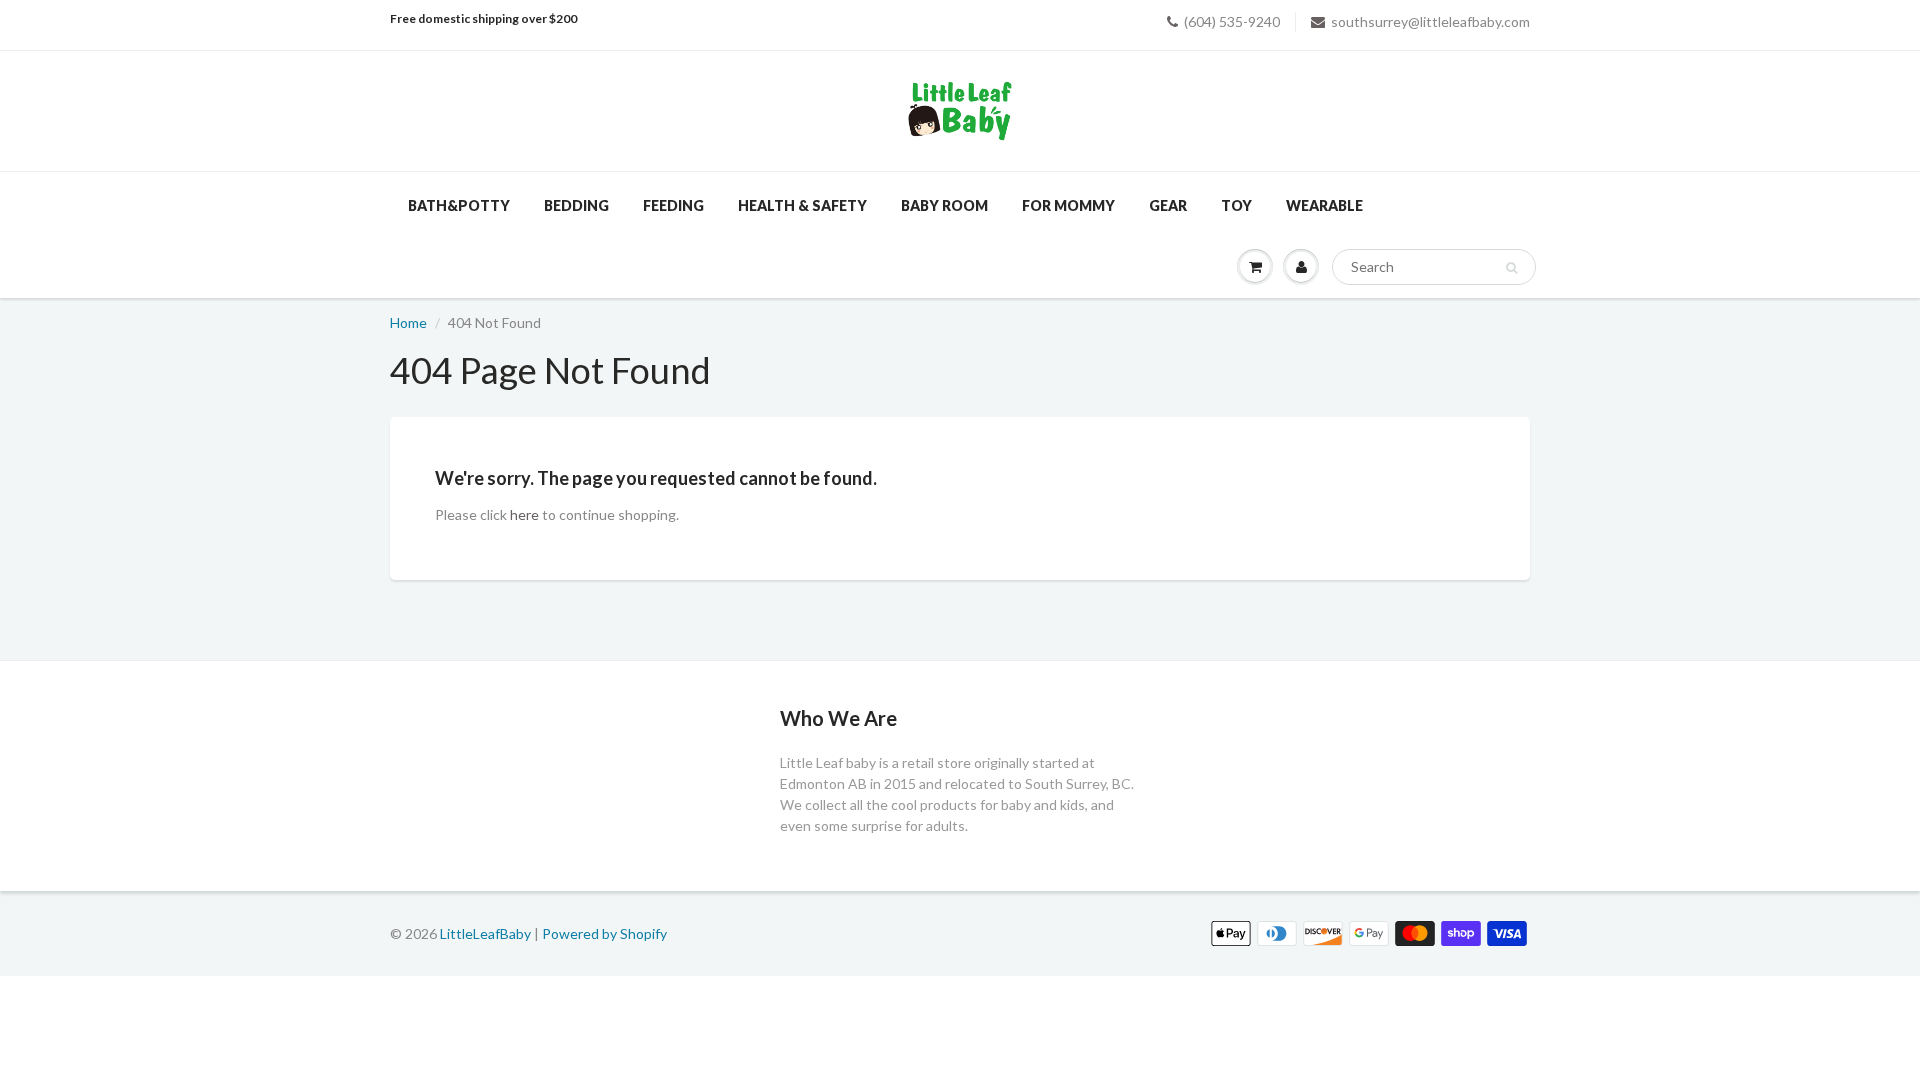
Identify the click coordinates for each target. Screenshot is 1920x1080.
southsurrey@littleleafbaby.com (1430, 21)
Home (408, 322)
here (524, 514)
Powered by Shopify (604, 933)
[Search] (1511, 268)
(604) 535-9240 (1232, 21)
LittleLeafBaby (485, 933)
